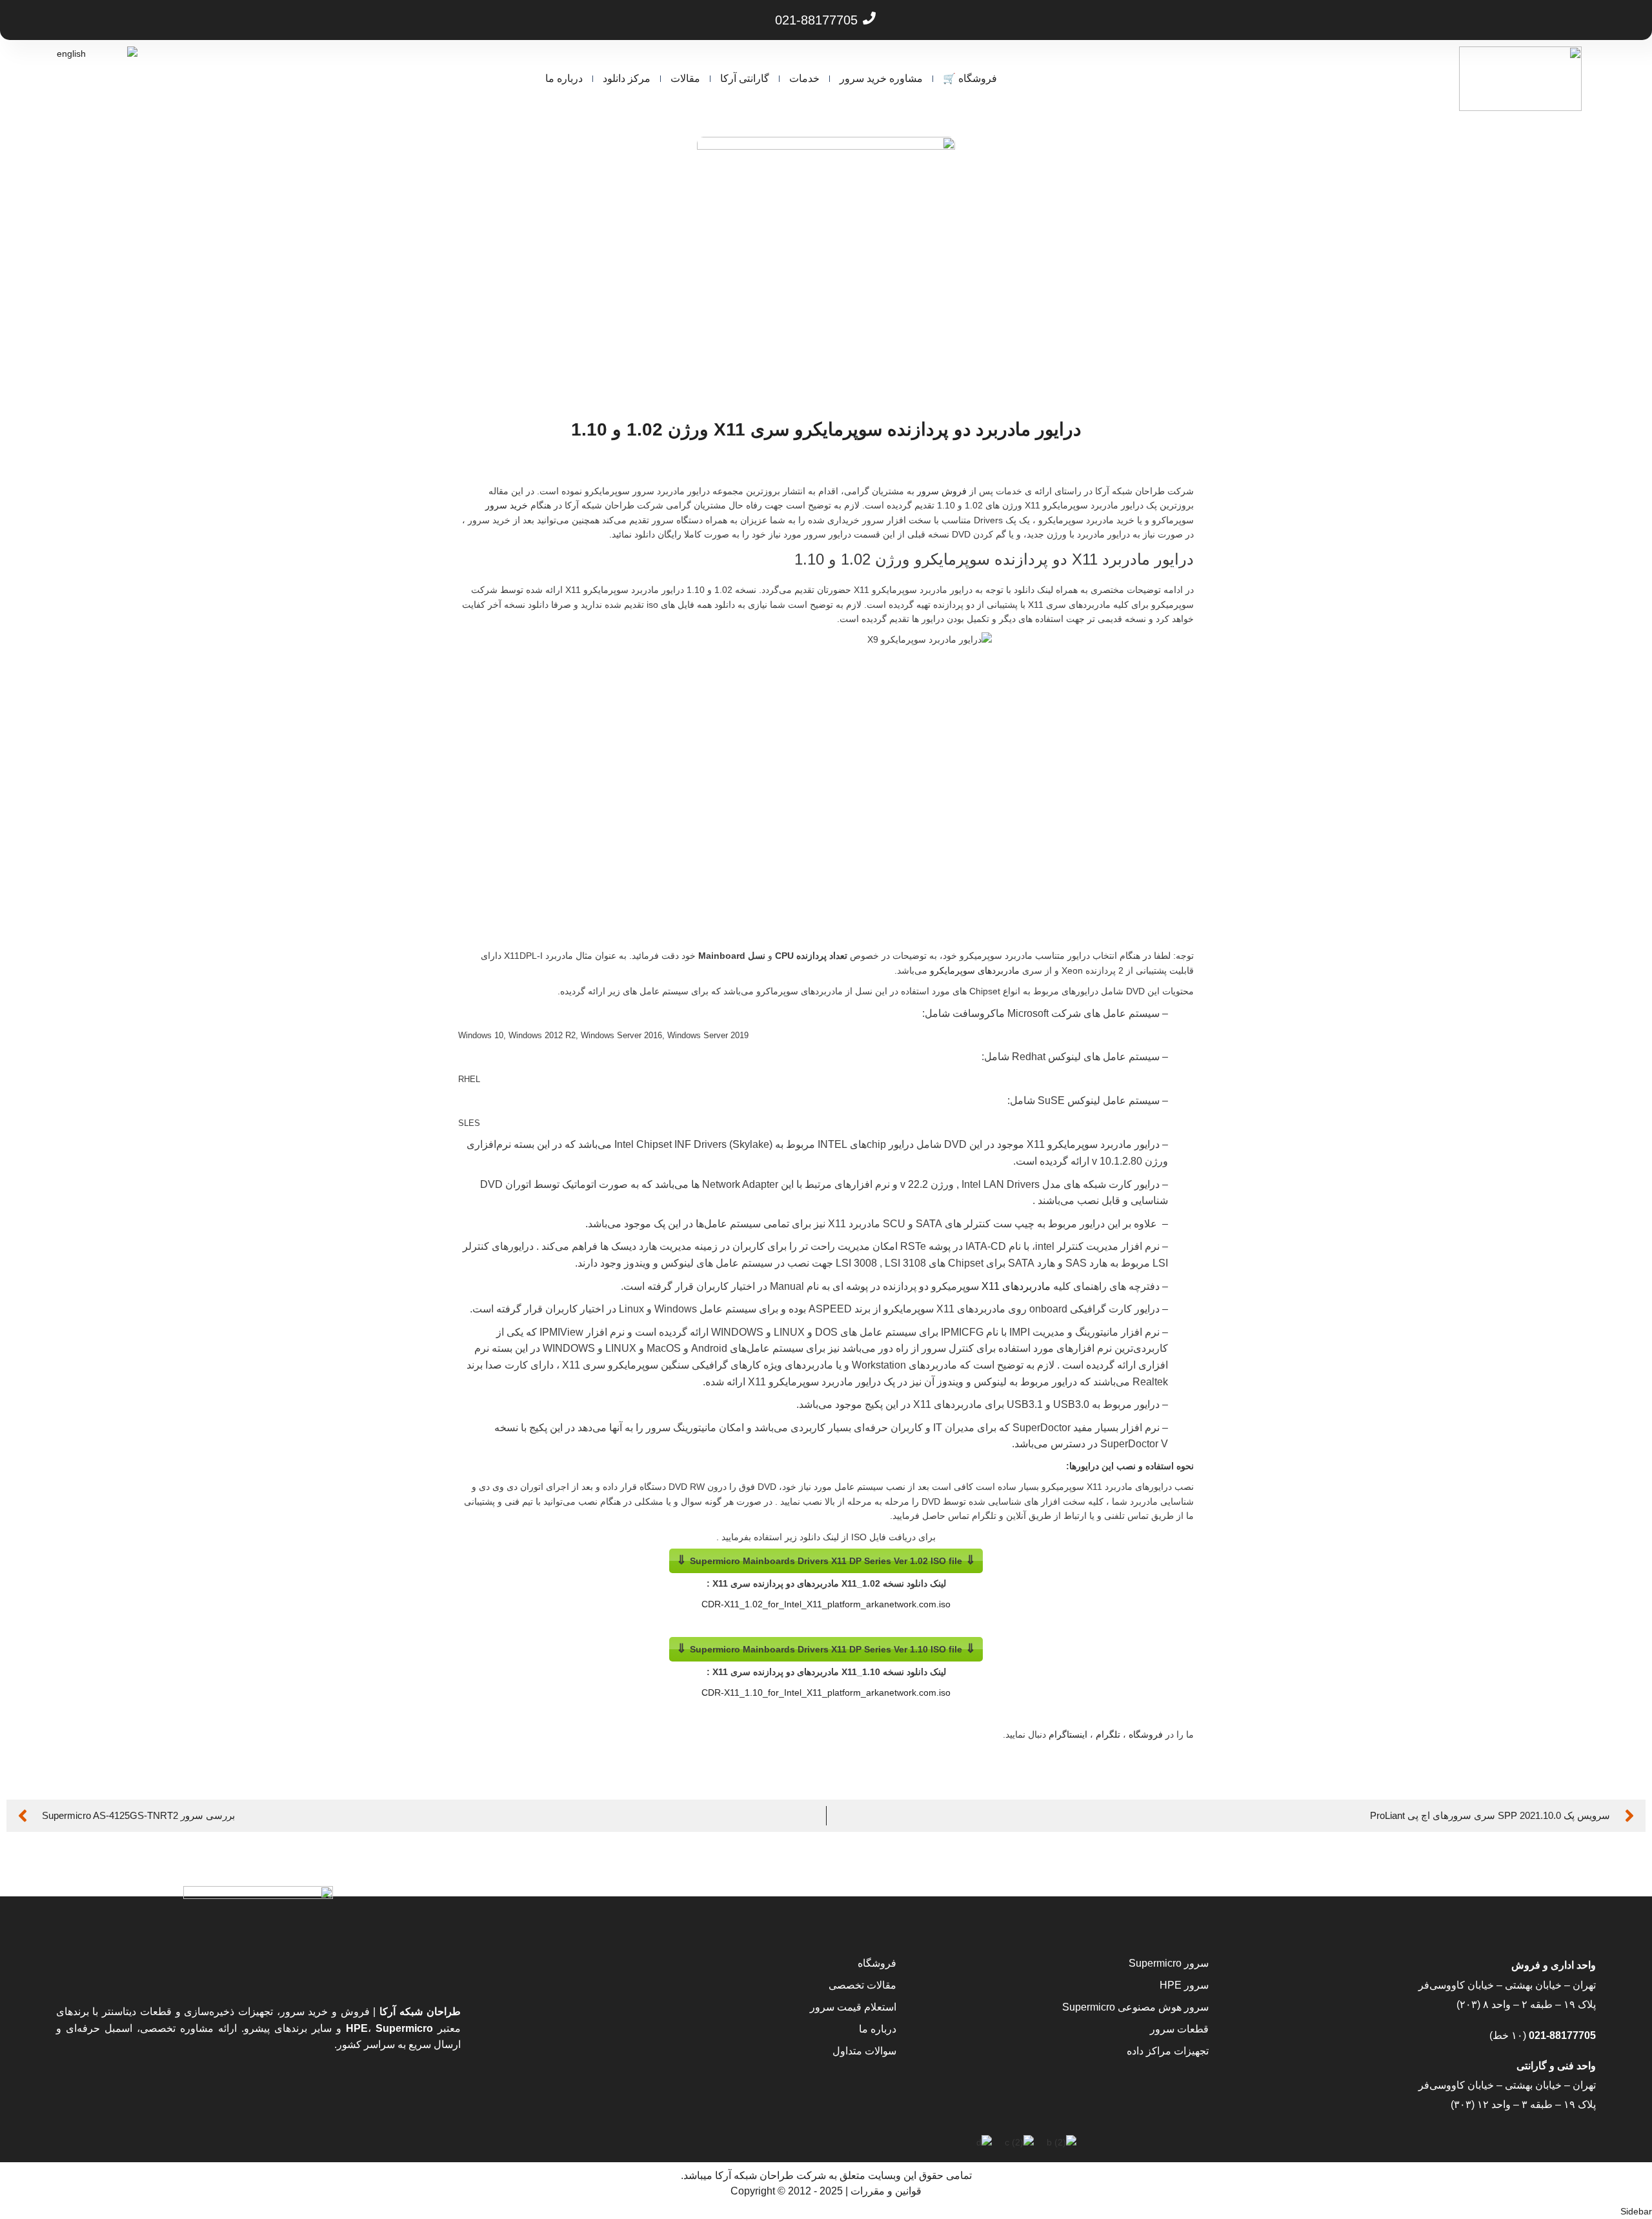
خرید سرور (507, 505)
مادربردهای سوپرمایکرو (975, 970)
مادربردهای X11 (1016, 1286)
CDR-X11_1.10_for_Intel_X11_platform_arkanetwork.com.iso (826, 1692)
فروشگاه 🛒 (970, 78)
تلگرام (1108, 1734)
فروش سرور (942, 491)
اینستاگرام (1068, 1734)
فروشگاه (1146, 1734)
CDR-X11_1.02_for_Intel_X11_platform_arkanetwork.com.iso (826, 1604)
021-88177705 (1561, 2035)
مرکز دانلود (627, 78)
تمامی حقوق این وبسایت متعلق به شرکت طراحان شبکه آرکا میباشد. (826, 2175)
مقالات (685, 78)
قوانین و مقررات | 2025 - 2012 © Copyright (826, 2191)
